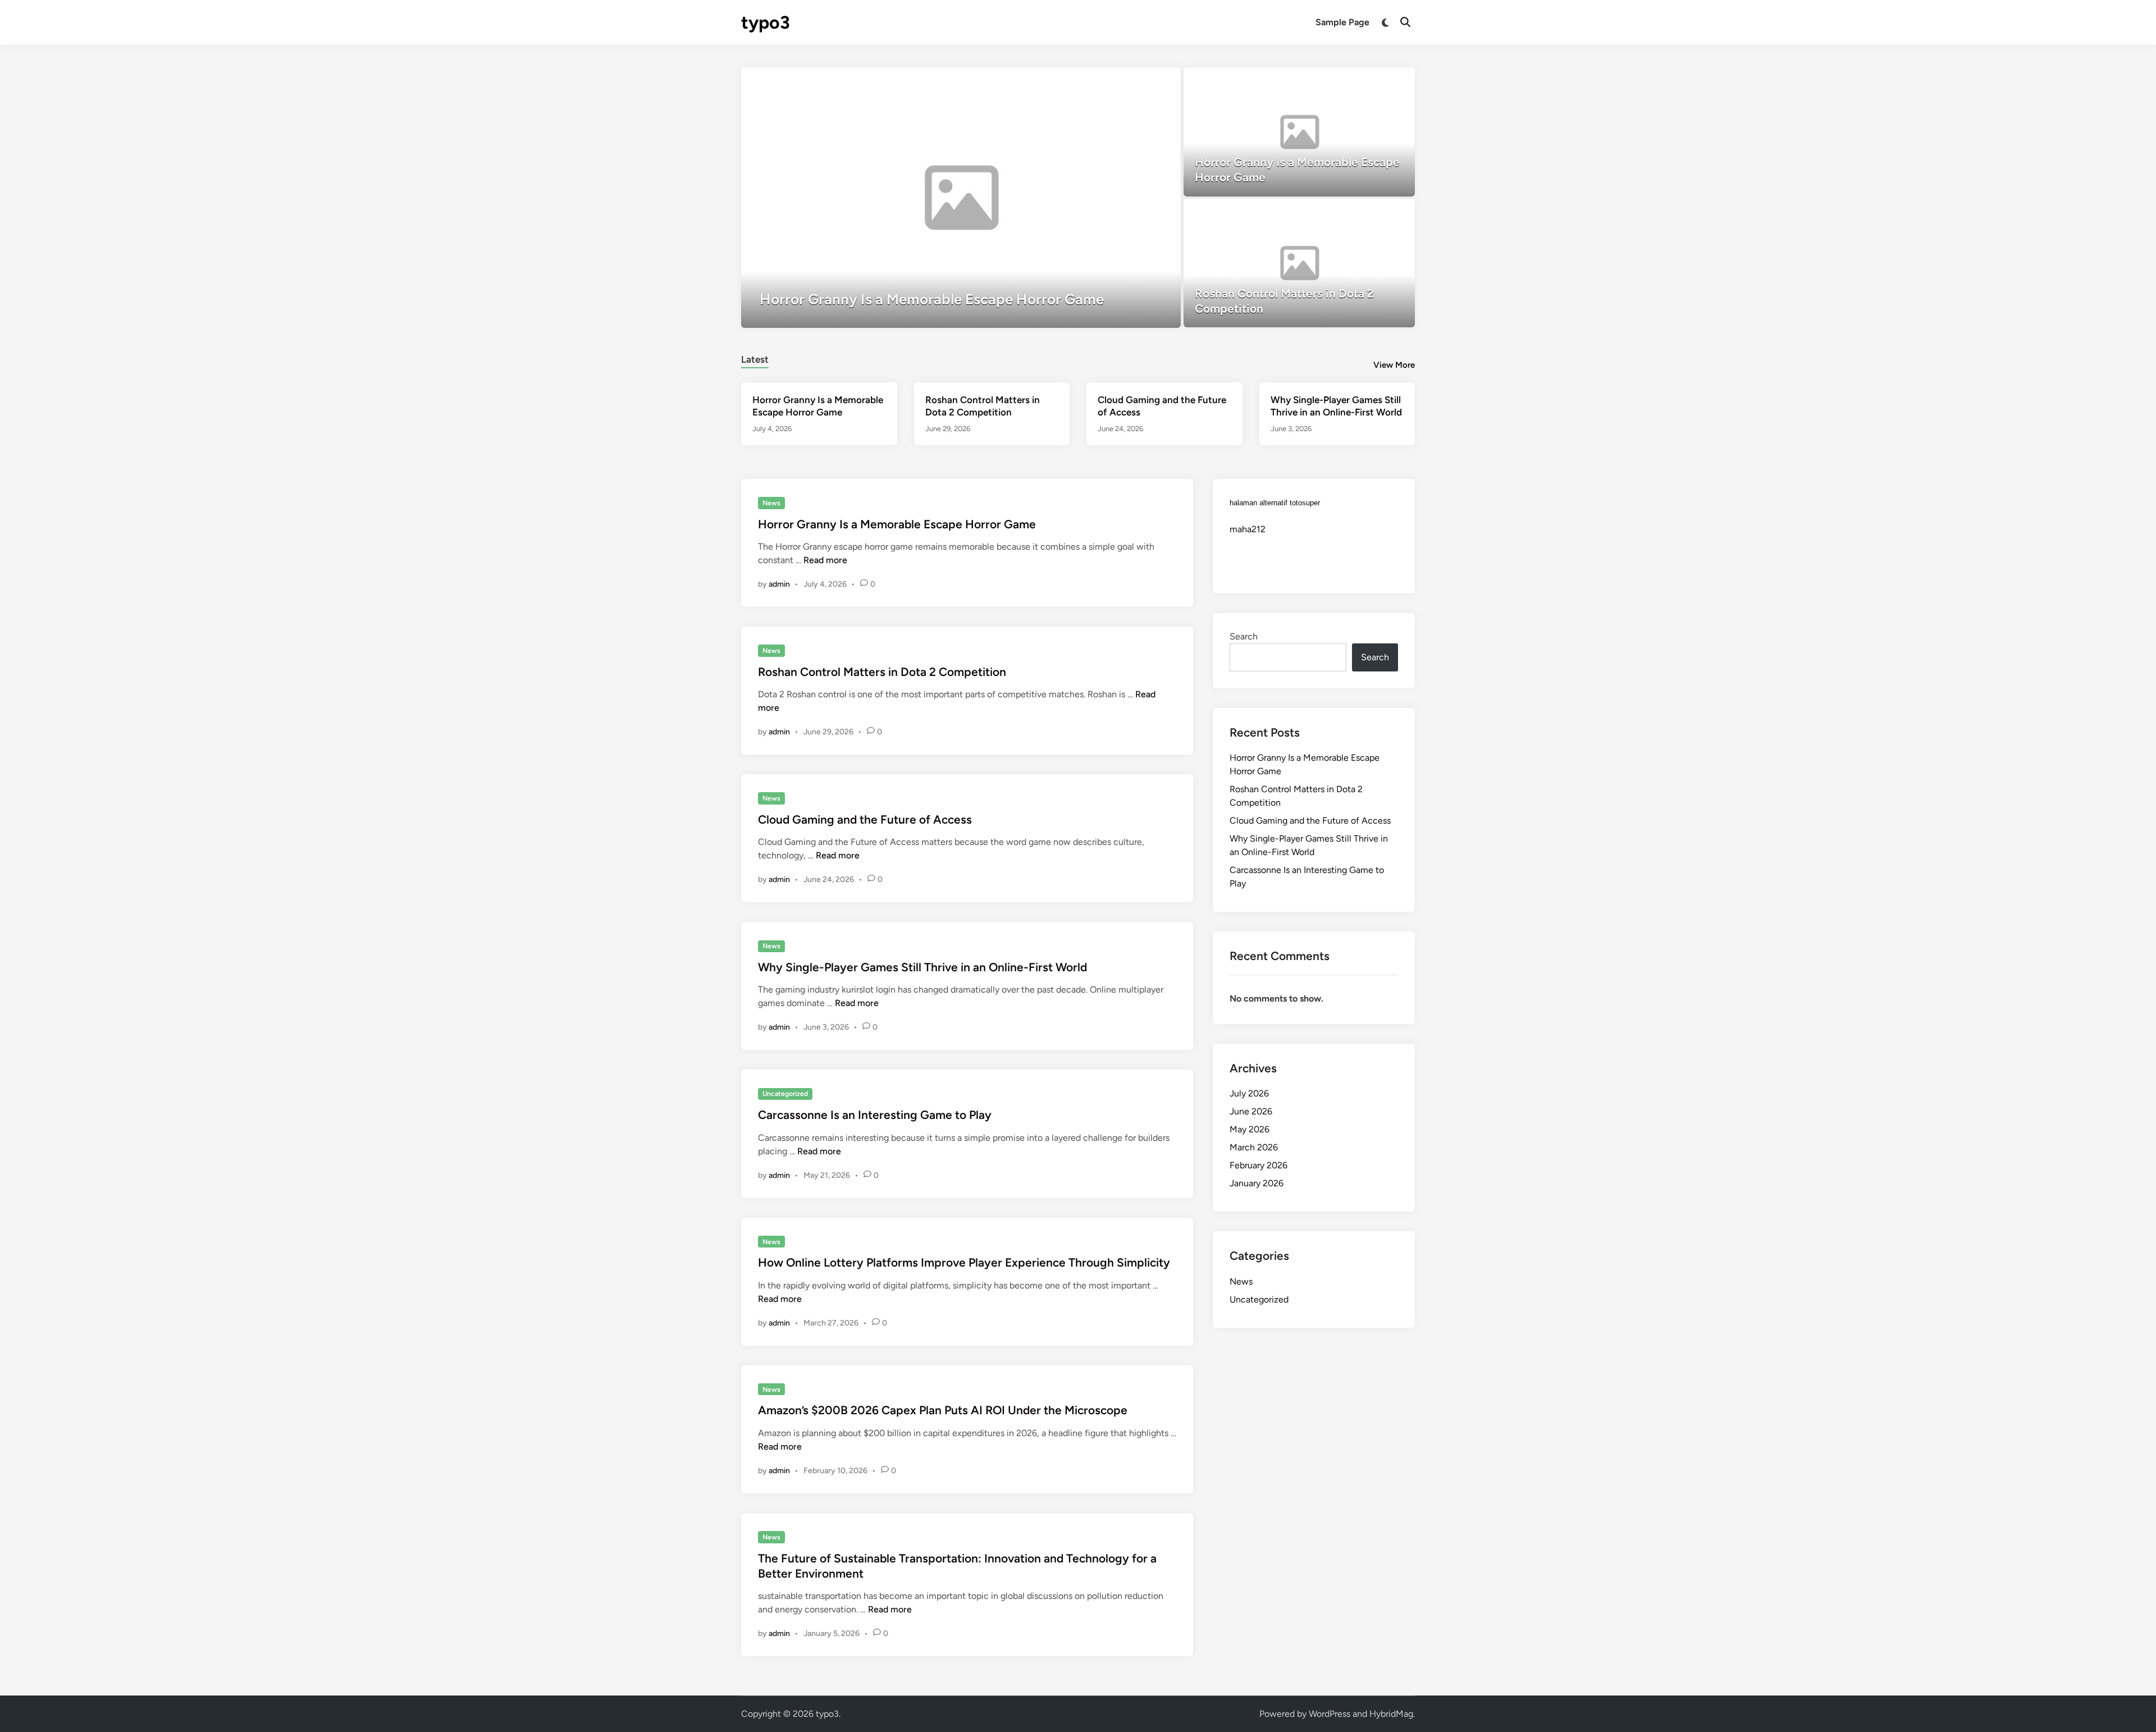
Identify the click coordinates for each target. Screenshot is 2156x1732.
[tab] (755, 358)
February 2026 (1259, 1165)
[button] (1129, 81)
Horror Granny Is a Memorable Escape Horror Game (897, 524)
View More (1394, 365)
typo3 (766, 22)
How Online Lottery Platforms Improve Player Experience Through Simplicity (964, 1262)
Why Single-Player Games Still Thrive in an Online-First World (922, 967)
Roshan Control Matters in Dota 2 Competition (882, 672)
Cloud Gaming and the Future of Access (865, 819)
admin (779, 584)
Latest (755, 359)
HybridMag (1391, 1714)
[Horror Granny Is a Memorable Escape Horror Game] (961, 198)
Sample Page (1342, 22)
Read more (825, 560)
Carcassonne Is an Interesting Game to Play (875, 1115)
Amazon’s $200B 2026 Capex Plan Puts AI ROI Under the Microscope (943, 1410)
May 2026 (1250, 1129)
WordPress (1330, 1714)
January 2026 (1257, 1183)
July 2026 (1249, 1093)
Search (1244, 636)
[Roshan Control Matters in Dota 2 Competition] (1299, 263)
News (771, 503)
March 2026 (1254, 1147)
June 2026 (1251, 1111)
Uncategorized (785, 1094)
